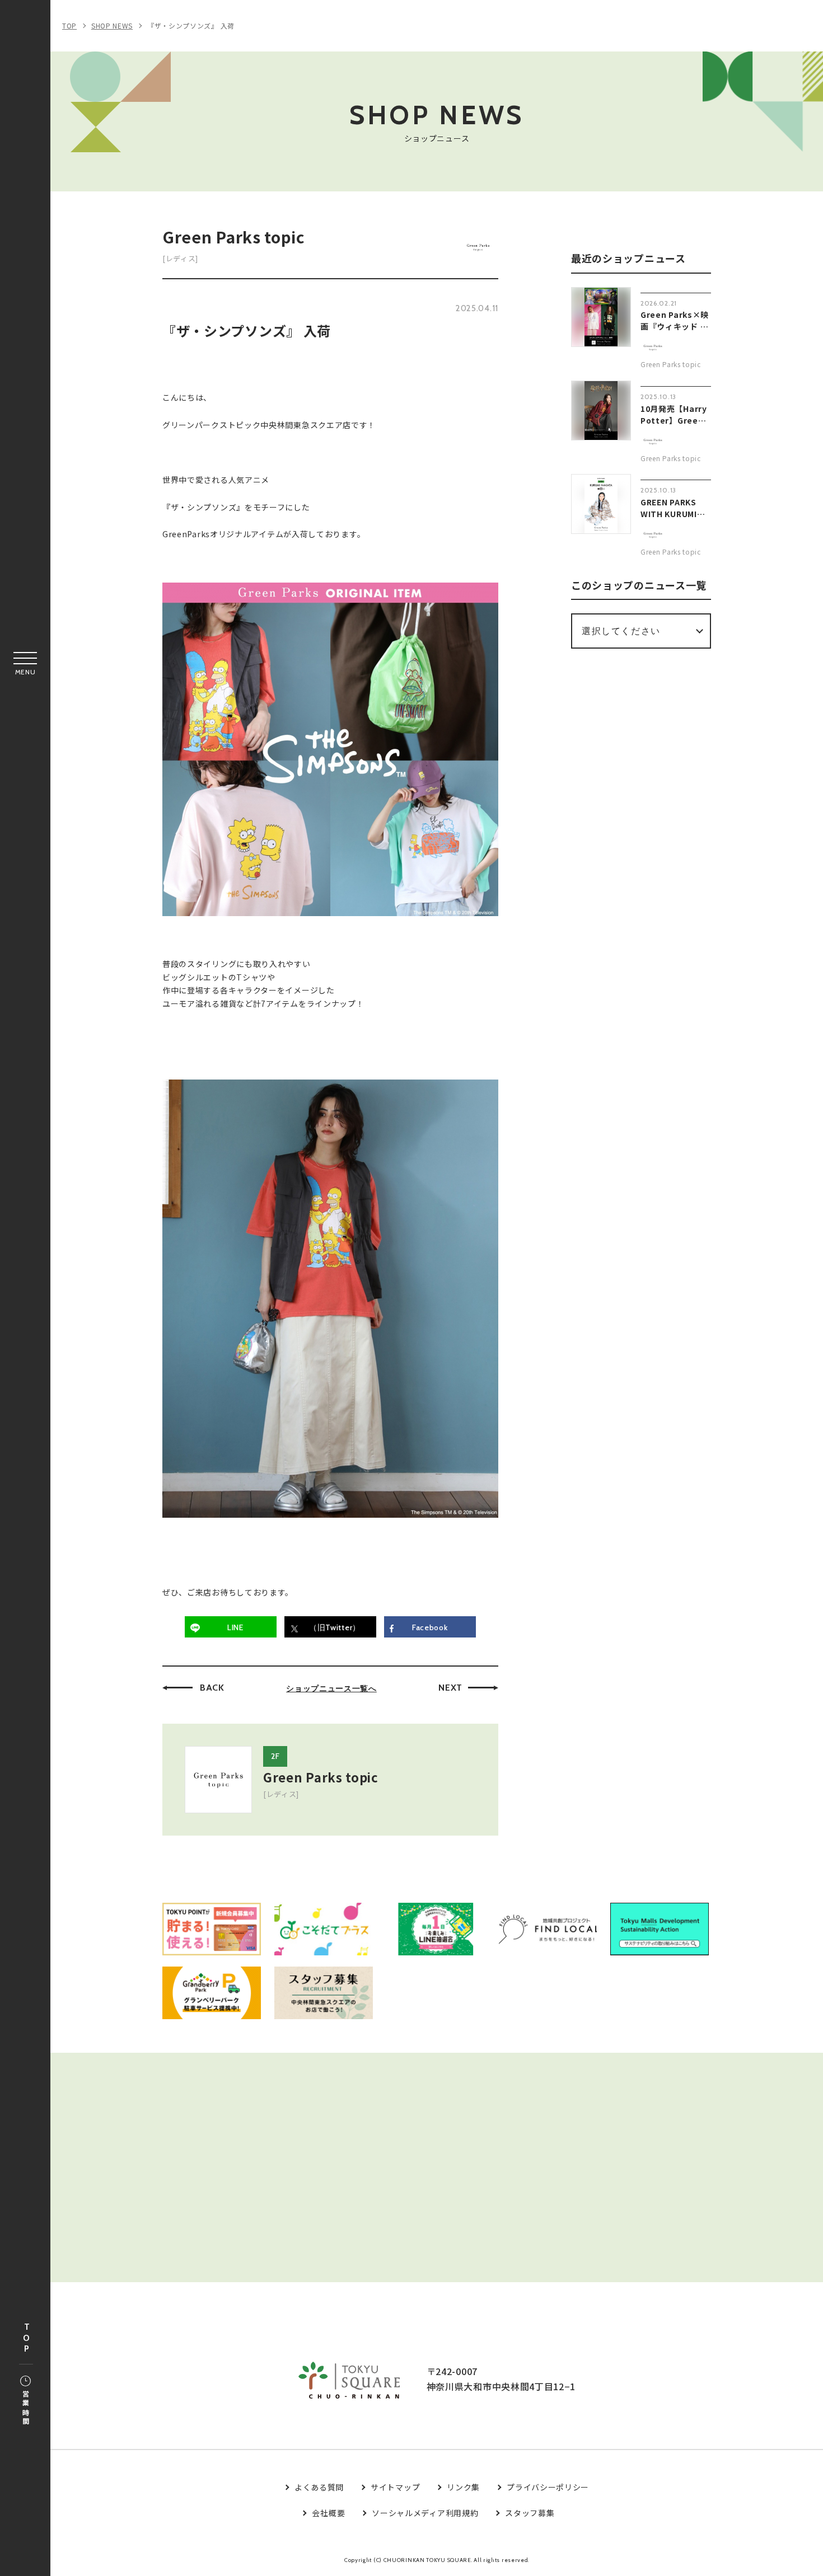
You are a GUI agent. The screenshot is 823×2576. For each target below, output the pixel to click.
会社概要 (328, 2513)
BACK (212, 1688)
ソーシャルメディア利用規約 (425, 2513)
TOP (26, 2338)
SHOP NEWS (112, 25)
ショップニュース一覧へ (331, 1688)
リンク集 (463, 2487)
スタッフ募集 (530, 2513)
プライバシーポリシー (548, 2487)
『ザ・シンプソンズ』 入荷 (191, 25)
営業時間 (25, 2408)
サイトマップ (395, 2487)
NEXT (450, 1688)
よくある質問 (319, 2487)
